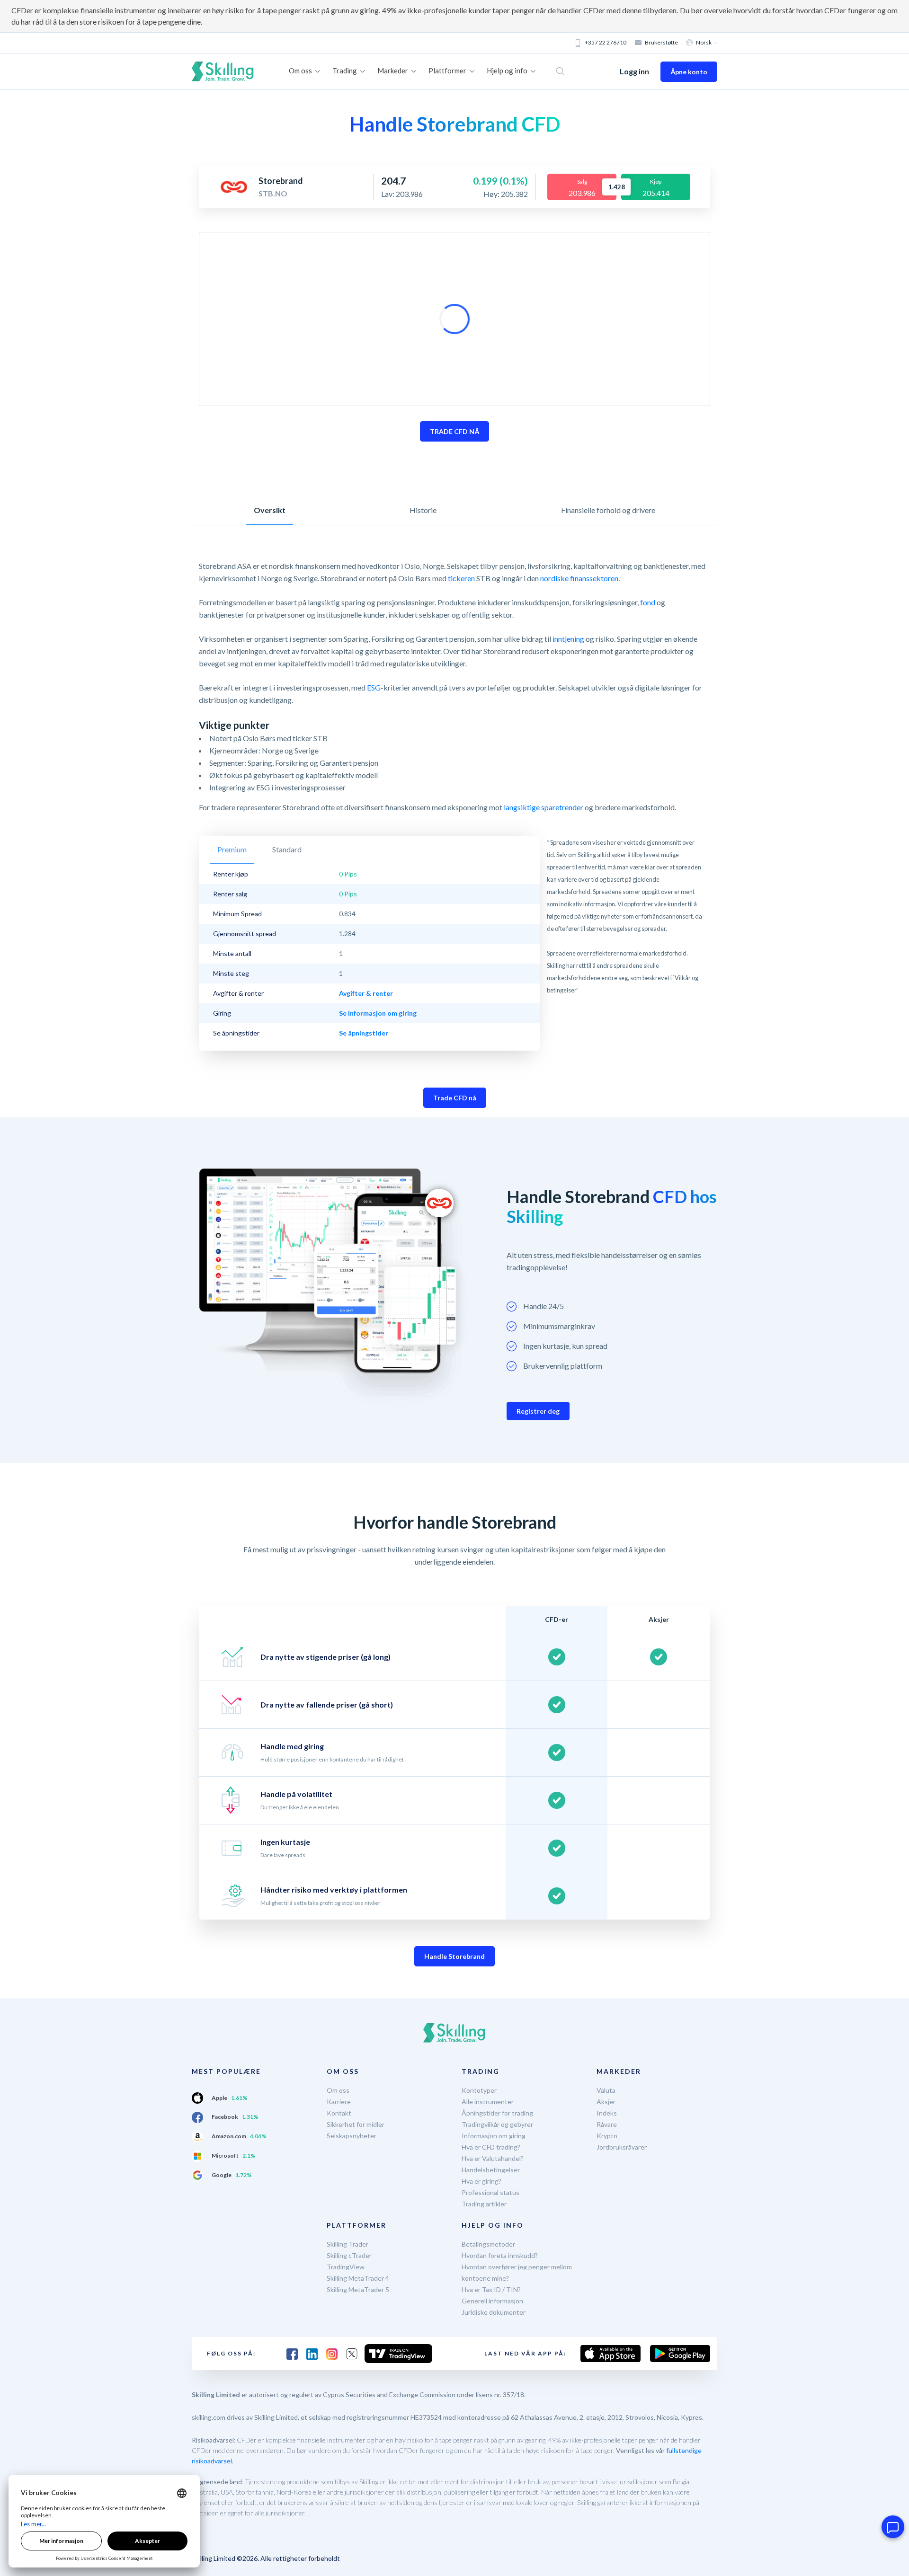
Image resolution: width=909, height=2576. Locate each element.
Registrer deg (538, 1411)
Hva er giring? (481, 2181)
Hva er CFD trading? (491, 2147)
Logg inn (634, 71)
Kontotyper (479, 2090)
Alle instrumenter (488, 2102)
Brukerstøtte (661, 42)
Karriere (339, 2102)
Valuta (606, 2090)
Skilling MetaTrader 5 (358, 2289)
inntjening (568, 639)
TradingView (346, 2267)
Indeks (607, 2113)
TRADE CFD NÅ (454, 431)
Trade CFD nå (455, 1098)
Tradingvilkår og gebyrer (497, 2124)
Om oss (338, 2090)
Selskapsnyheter (352, 2136)
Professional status (490, 2192)
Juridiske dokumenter (494, 2312)
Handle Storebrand (454, 1956)
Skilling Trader (348, 2244)
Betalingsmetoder (488, 2244)
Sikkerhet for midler (356, 2124)
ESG (374, 687)
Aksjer (606, 2102)
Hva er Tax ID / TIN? (491, 2289)
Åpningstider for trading (497, 2113)
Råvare (607, 2124)
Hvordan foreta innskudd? (500, 2255)
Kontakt (339, 2113)
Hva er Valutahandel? (493, 2158)
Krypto (607, 2136)
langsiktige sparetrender (544, 807)
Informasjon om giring (494, 2136)
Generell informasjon (492, 2301)
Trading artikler (484, 2204)
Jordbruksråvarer (622, 2147)
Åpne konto (689, 72)
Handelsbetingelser (491, 2170)
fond (648, 602)
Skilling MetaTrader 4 (358, 2278)
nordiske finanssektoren (579, 578)
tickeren (461, 578)
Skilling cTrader (349, 2255)
